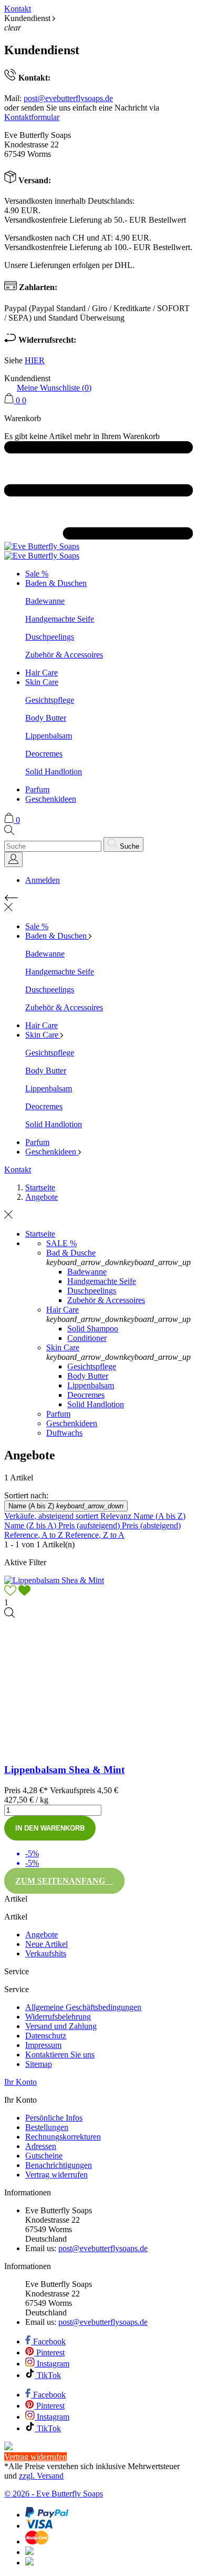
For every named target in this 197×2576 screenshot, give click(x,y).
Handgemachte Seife (60, 619)
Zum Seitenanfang (64, 1881)
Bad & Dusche (71, 1253)
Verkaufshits (46, 1953)
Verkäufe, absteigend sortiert (52, 1516)
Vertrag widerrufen (56, 2175)
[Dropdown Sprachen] (13, 859)
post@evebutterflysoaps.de (68, 98)
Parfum (37, 789)
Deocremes (44, 754)
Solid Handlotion (54, 772)
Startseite (40, 1234)
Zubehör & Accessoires (64, 655)
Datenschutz (46, 2036)
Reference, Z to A (95, 1535)
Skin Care (42, 682)
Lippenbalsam (49, 736)
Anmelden (43, 880)
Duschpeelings (50, 637)
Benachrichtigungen (59, 2165)
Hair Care (42, 673)
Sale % (37, 574)
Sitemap (39, 2064)
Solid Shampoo (93, 1329)
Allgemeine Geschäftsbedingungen (83, 2007)
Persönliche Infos (54, 2118)
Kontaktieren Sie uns (60, 2055)
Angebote (42, 1935)
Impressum (43, 2045)
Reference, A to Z (35, 1535)
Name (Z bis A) (31, 1525)
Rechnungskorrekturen (63, 2137)
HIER (35, 360)
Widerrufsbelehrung (58, 2017)
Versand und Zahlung (61, 2026)
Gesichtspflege (50, 700)
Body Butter (46, 718)
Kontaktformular (32, 117)
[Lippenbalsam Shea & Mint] (9, 1615)
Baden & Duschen (56, 583)
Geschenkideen (51, 799)
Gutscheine (44, 2156)
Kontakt (18, 9)
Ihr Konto (20, 2082)
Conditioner (87, 1338)
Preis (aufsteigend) (90, 1525)
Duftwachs (64, 1433)
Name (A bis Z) (66, 1506)
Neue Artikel (46, 1944)
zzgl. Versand (41, 2476)
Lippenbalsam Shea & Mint (64, 1770)
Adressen (41, 2146)
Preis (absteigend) (151, 1525)
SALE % (61, 1243)
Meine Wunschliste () (54, 388)
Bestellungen (47, 2127)
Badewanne (45, 601)
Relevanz (117, 1516)
